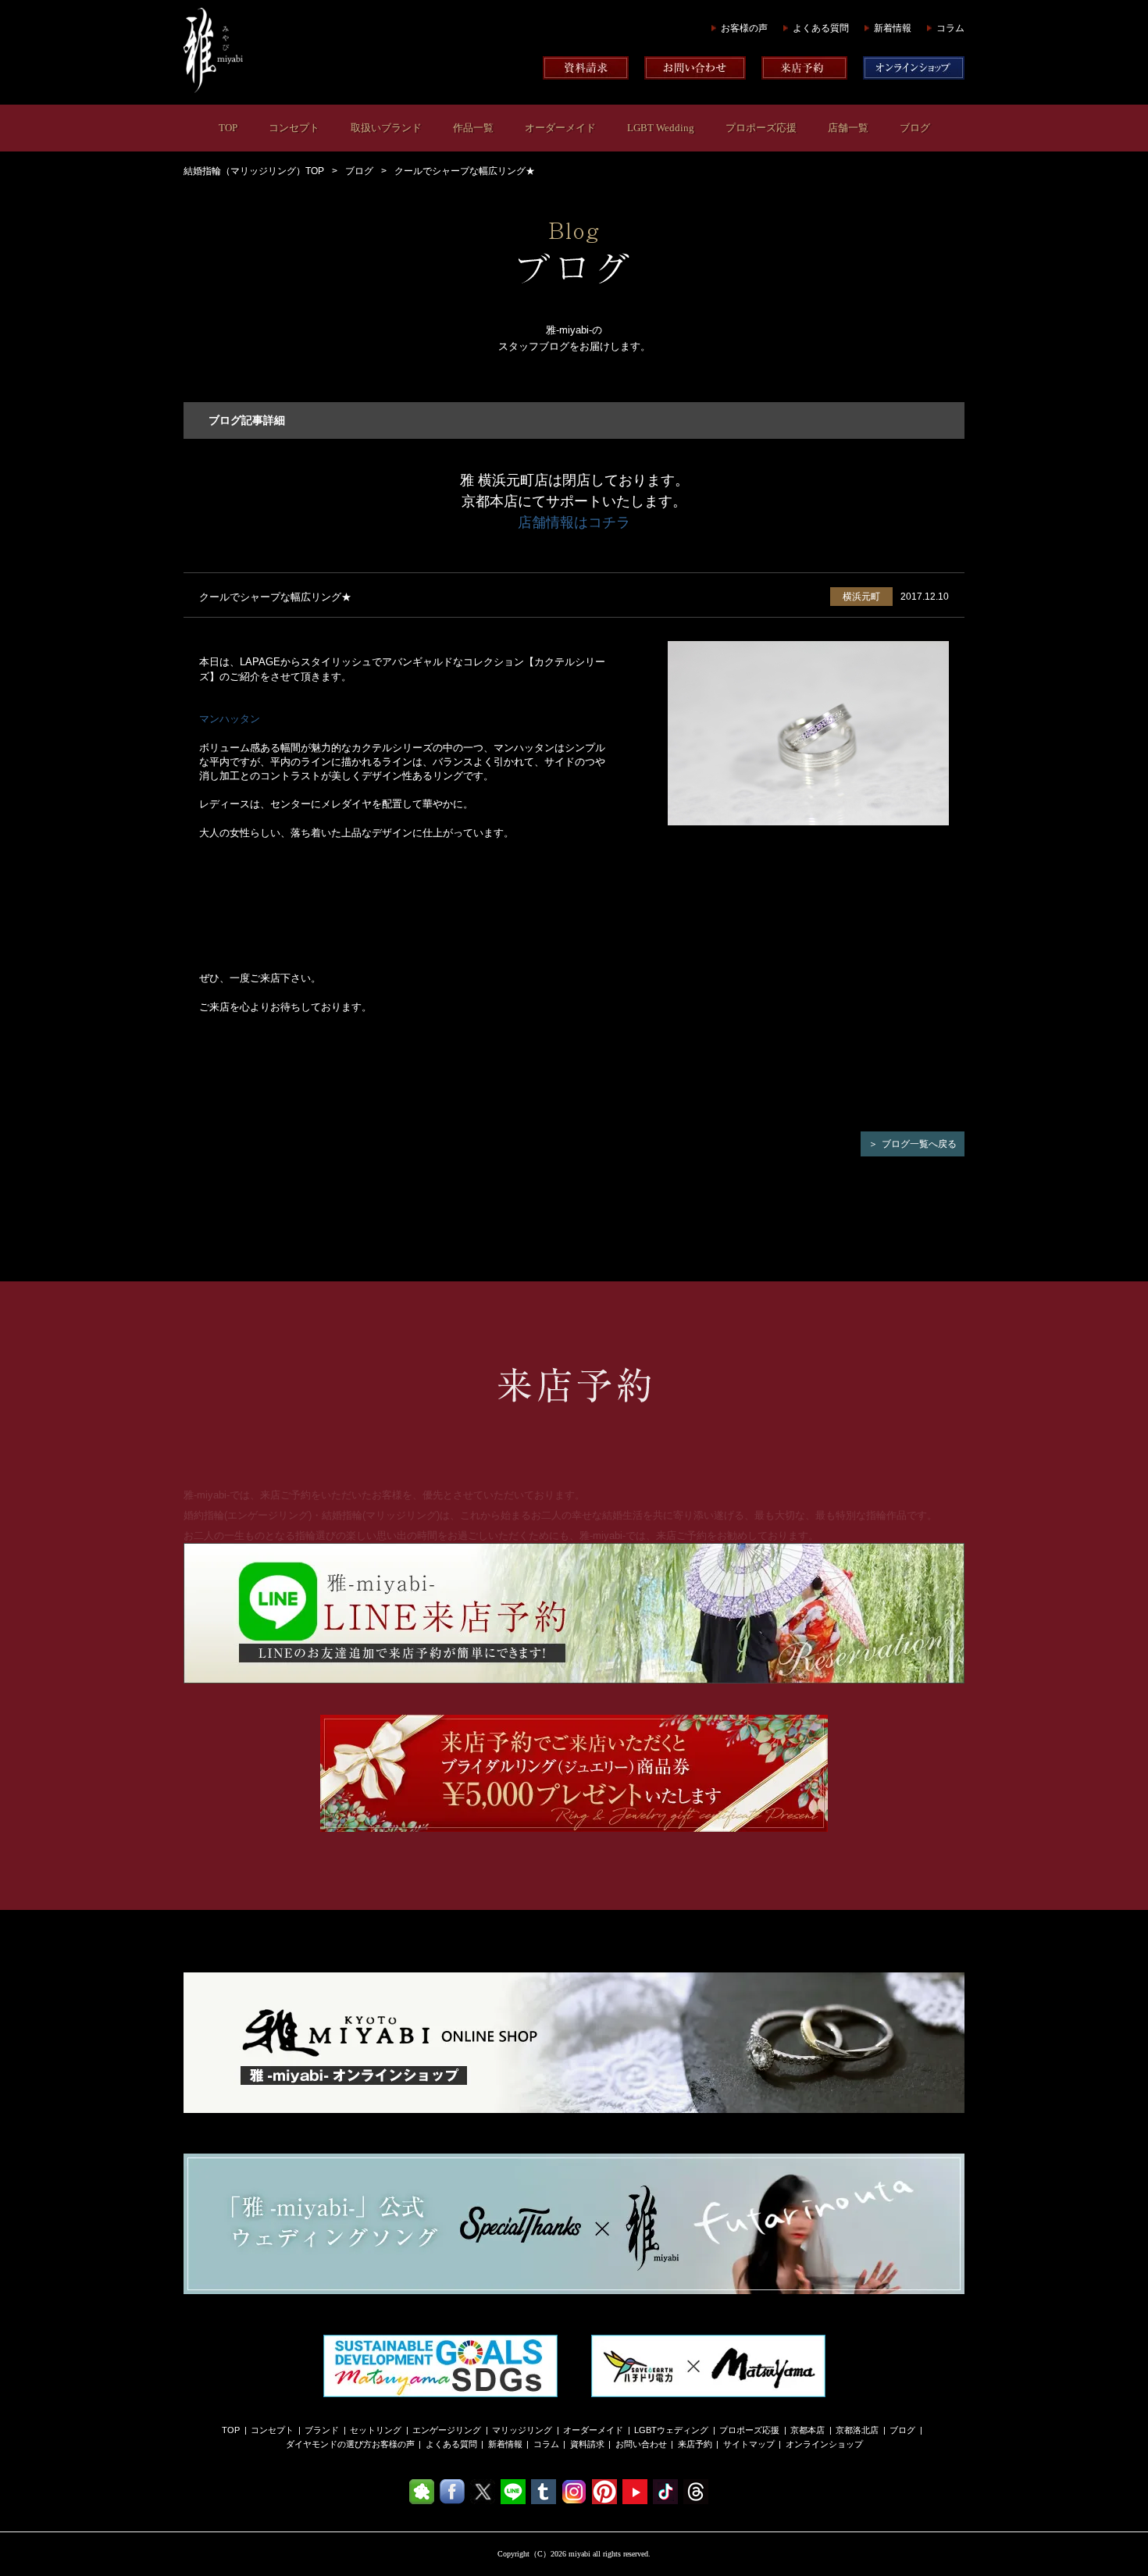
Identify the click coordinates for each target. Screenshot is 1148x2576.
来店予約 (695, 2444)
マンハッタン (230, 719)
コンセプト (294, 128)
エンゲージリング (447, 2430)
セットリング (376, 2430)
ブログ (915, 128)
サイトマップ (749, 2444)
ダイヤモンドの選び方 (329, 2444)
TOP (228, 128)
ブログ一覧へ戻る (919, 1144)
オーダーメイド (560, 128)
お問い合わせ (641, 2444)
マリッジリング (522, 2430)
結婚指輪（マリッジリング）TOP (254, 171)
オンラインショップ (824, 2444)
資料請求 (587, 2444)
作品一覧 (473, 128)
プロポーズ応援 (761, 128)
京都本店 (808, 2430)
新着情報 (893, 28)
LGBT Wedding (661, 128)
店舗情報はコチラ (574, 522)
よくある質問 (821, 28)
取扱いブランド (386, 128)
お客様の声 (744, 28)
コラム (950, 28)
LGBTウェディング (671, 2430)
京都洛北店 (857, 2430)
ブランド (322, 2430)
